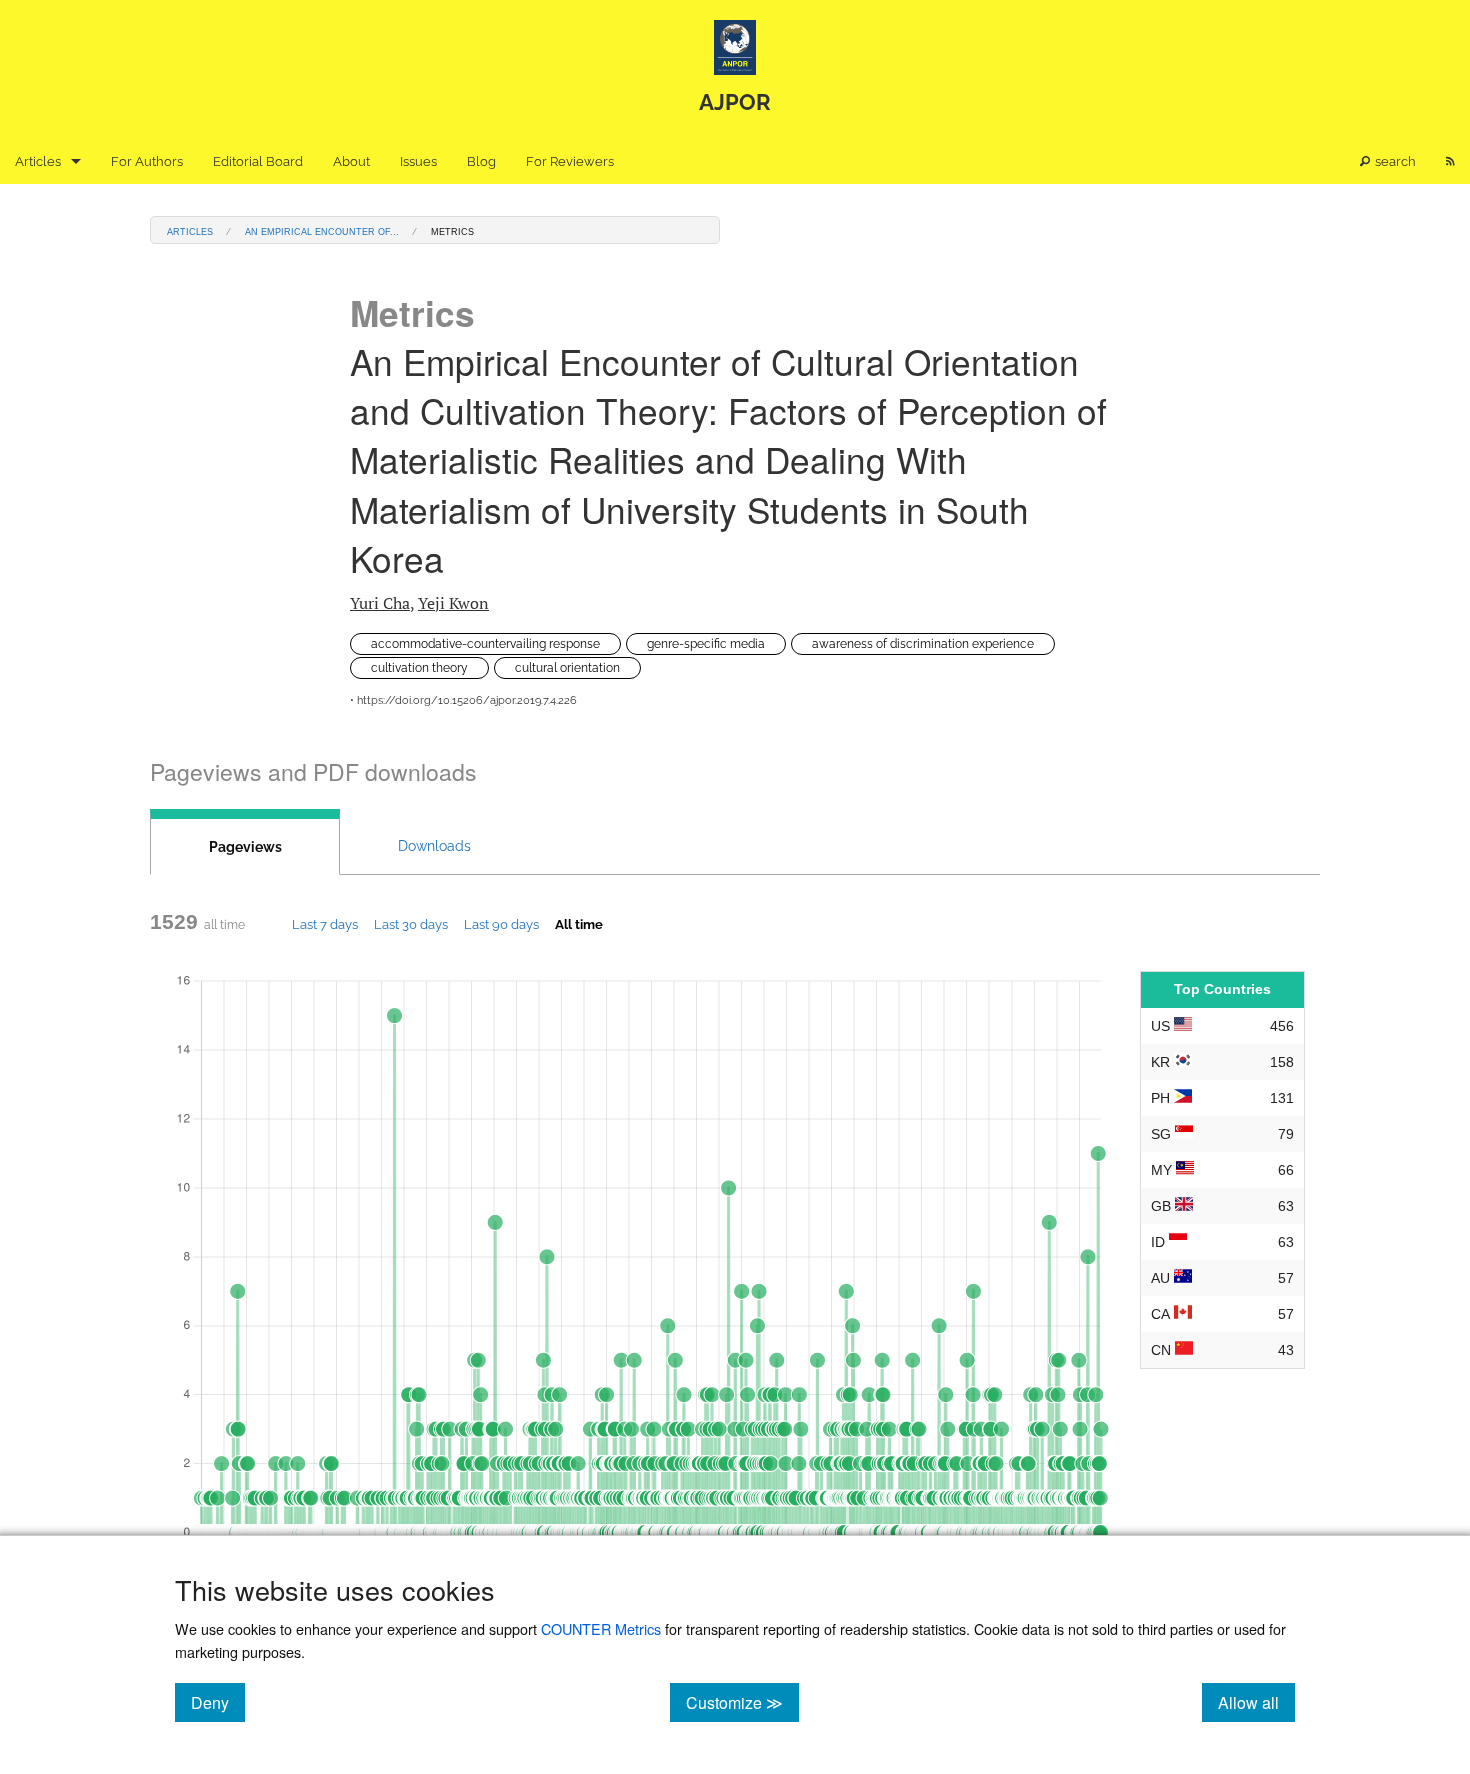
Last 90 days (501, 924)
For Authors (147, 161)
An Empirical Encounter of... (322, 230)
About (351, 161)
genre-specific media (706, 644)
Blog (481, 161)
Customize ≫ (742, 1702)
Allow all (1256, 1702)
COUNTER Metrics (601, 1628)
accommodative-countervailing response (485, 644)
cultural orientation (567, 668)
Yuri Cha (380, 603)
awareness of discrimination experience (923, 644)
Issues (418, 161)
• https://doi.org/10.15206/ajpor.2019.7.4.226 (463, 700)
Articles (38, 161)
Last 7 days (325, 924)
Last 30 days (411, 924)
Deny (218, 1702)
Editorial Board (258, 161)
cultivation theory (419, 668)
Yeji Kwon (453, 603)
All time (579, 924)
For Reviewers (570, 161)
